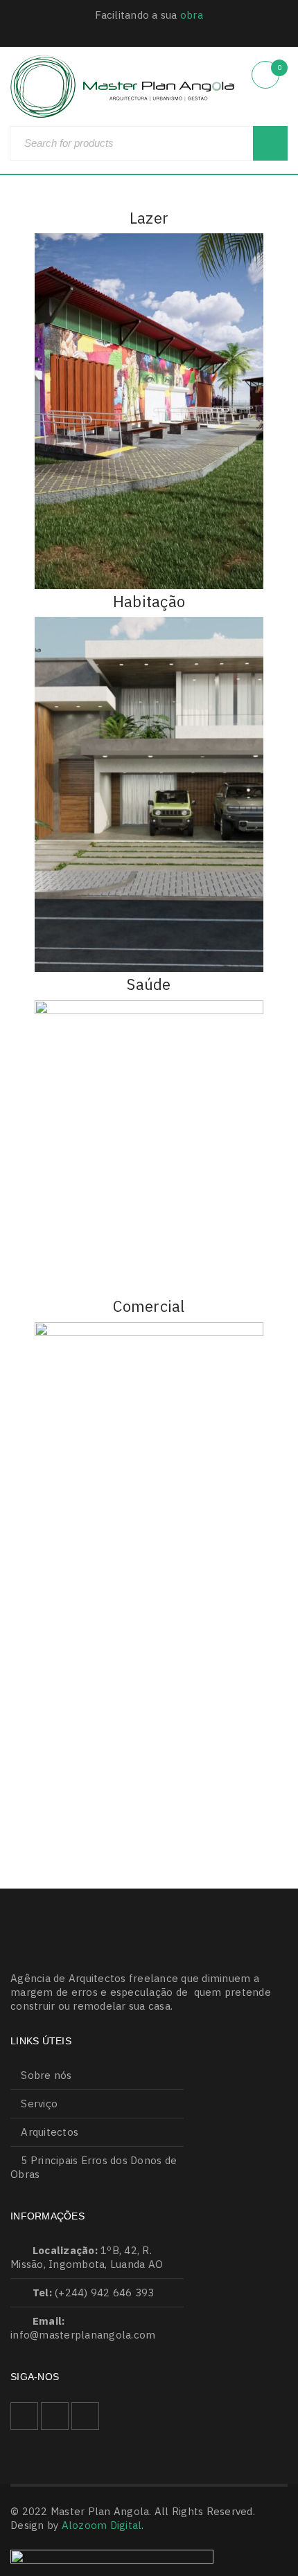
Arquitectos (50, 2132)
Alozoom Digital (102, 2525)
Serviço (39, 2104)
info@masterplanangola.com (83, 2335)
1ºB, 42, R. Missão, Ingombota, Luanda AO (87, 2257)
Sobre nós (46, 2075)
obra (192, 15)
